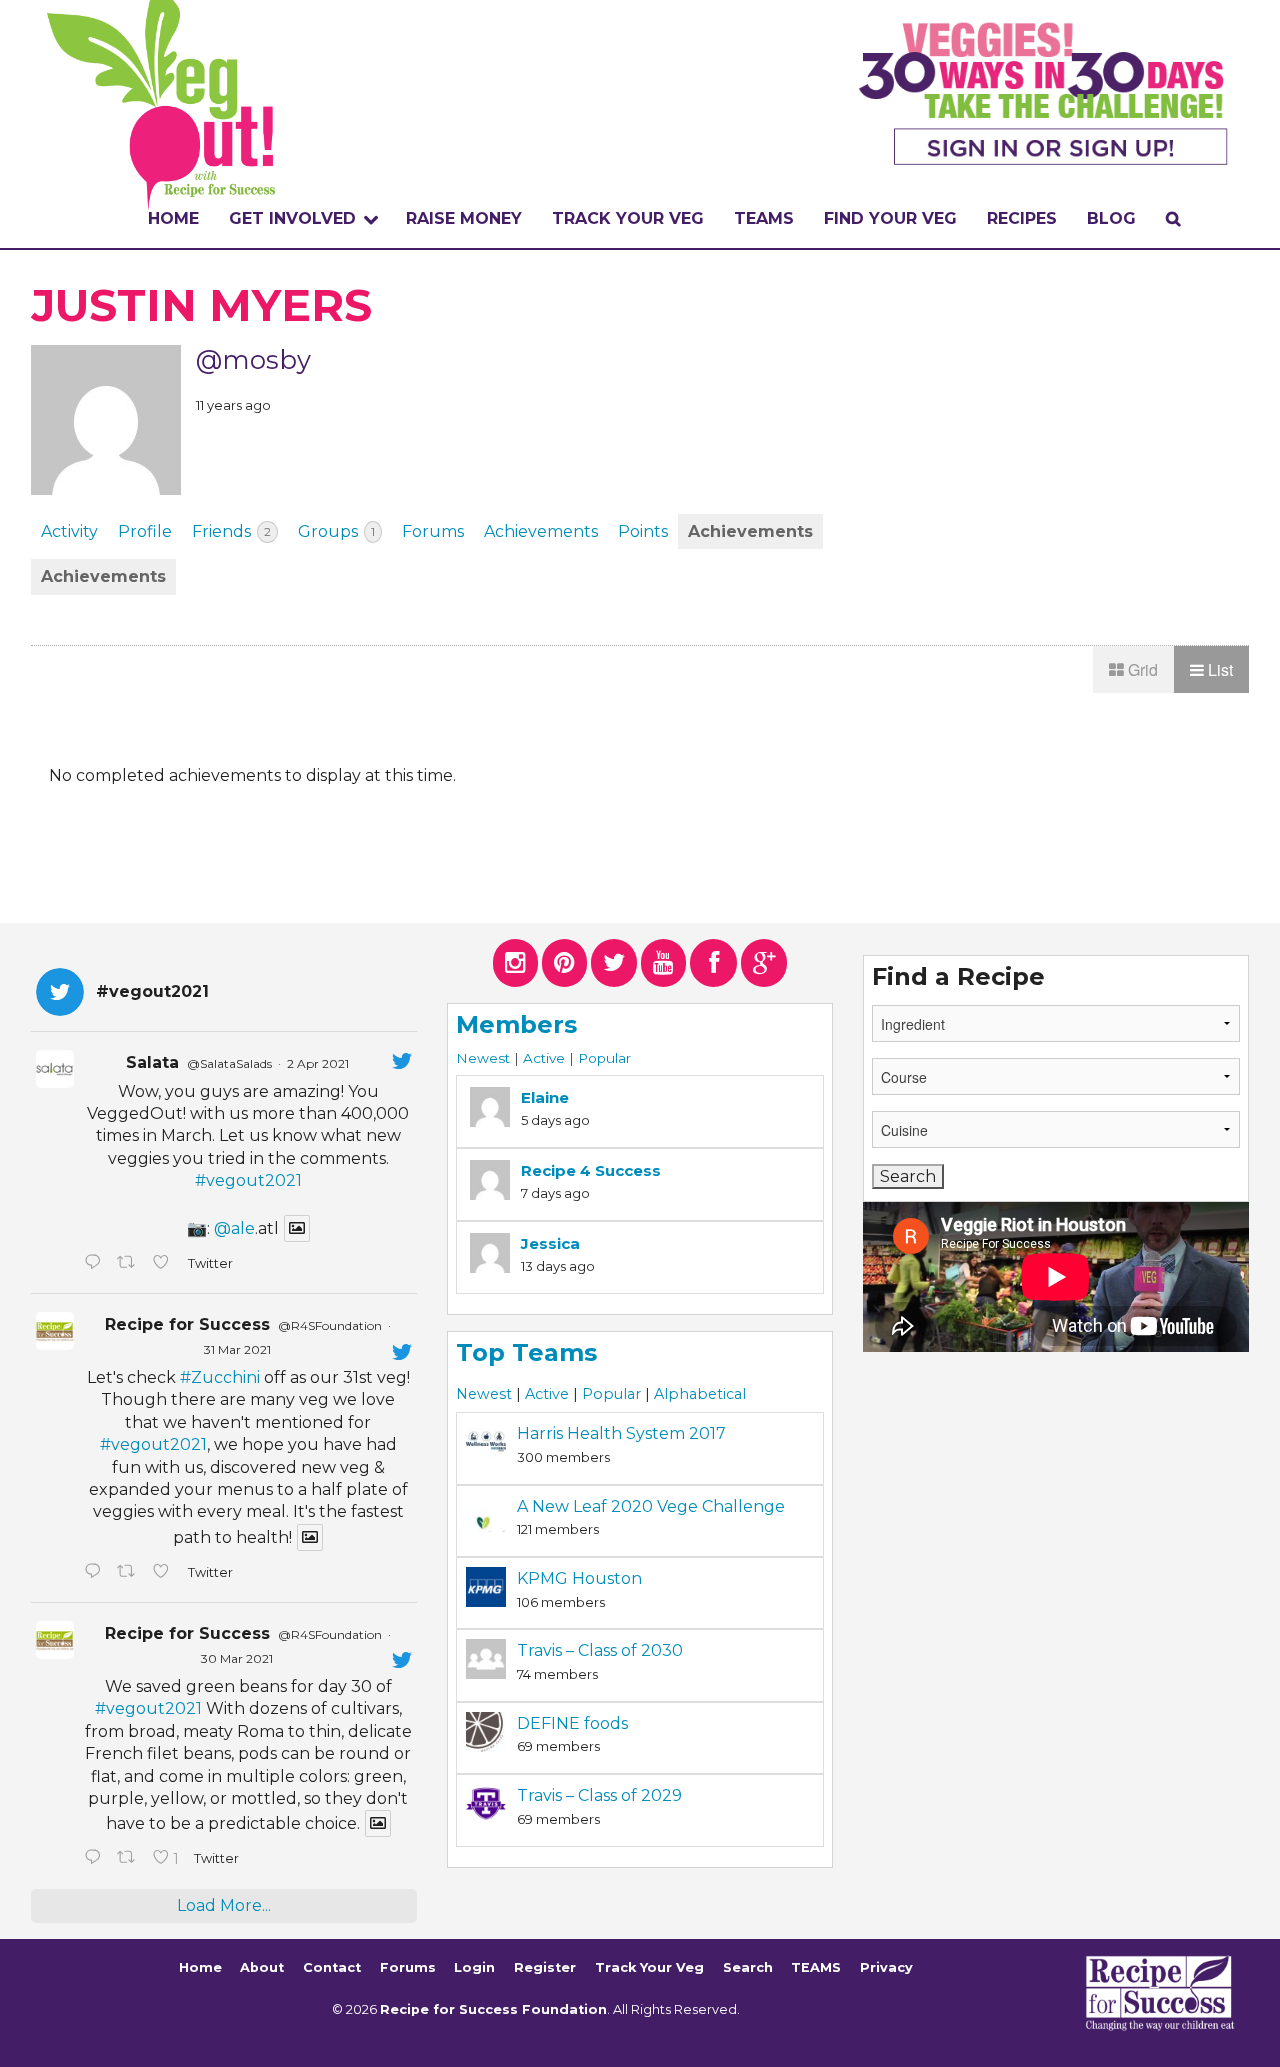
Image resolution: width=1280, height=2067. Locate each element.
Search (748, 1968)
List (1218, 669)
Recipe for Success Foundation (493, 2009)
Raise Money (464, 218)
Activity (69, 531)
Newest (483, 1058)
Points (643, 531)
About (262, 1968)
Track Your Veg (649, 1968)
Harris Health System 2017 (621, 1433)
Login (474, 1968)
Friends (231, 531)
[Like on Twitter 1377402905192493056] (165, 1573)
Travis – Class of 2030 (600, 1650)
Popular (604, 1058)
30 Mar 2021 (237, 1658)
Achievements (541, 531)
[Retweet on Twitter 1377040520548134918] (130, 1859)
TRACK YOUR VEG (628, 218)
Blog (1111, 218)
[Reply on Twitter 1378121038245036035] (95, 1264)
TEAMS (764, 218)
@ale (234, 1228)
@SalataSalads (229, 1063)
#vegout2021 (248, 1180)
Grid (1141, 669)
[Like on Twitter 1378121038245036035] (165, 1264)
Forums (433, 531)
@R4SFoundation (330, 1325)
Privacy (886, 1968)
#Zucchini (220, 1377)
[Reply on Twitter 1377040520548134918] (95, 1859)
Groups (336, 531)
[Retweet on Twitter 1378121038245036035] (130, 1264)
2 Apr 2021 (318, 1063)
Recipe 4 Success (591, 1170)
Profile (145, 531)
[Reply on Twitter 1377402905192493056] (95, 1573)
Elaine (545, 1097)
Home (173, 218)
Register (545, 1968)
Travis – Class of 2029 (599, 1795)
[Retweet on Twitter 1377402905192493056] (130, 1573)
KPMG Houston (579, 1578)
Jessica (550, 1243)
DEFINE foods (572, 1723)
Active (544, 1058)
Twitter (209, 1263)
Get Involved (292, 218)
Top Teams (526, 1352)
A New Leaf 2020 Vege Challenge (651, 1506)
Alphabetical (700, 1394)
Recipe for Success (187, 1324)
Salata (152, 1062)
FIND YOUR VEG (890, 218)
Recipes (1022, 218)
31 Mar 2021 (237, 1349)
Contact (332, 1968)
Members (516, 1024)
